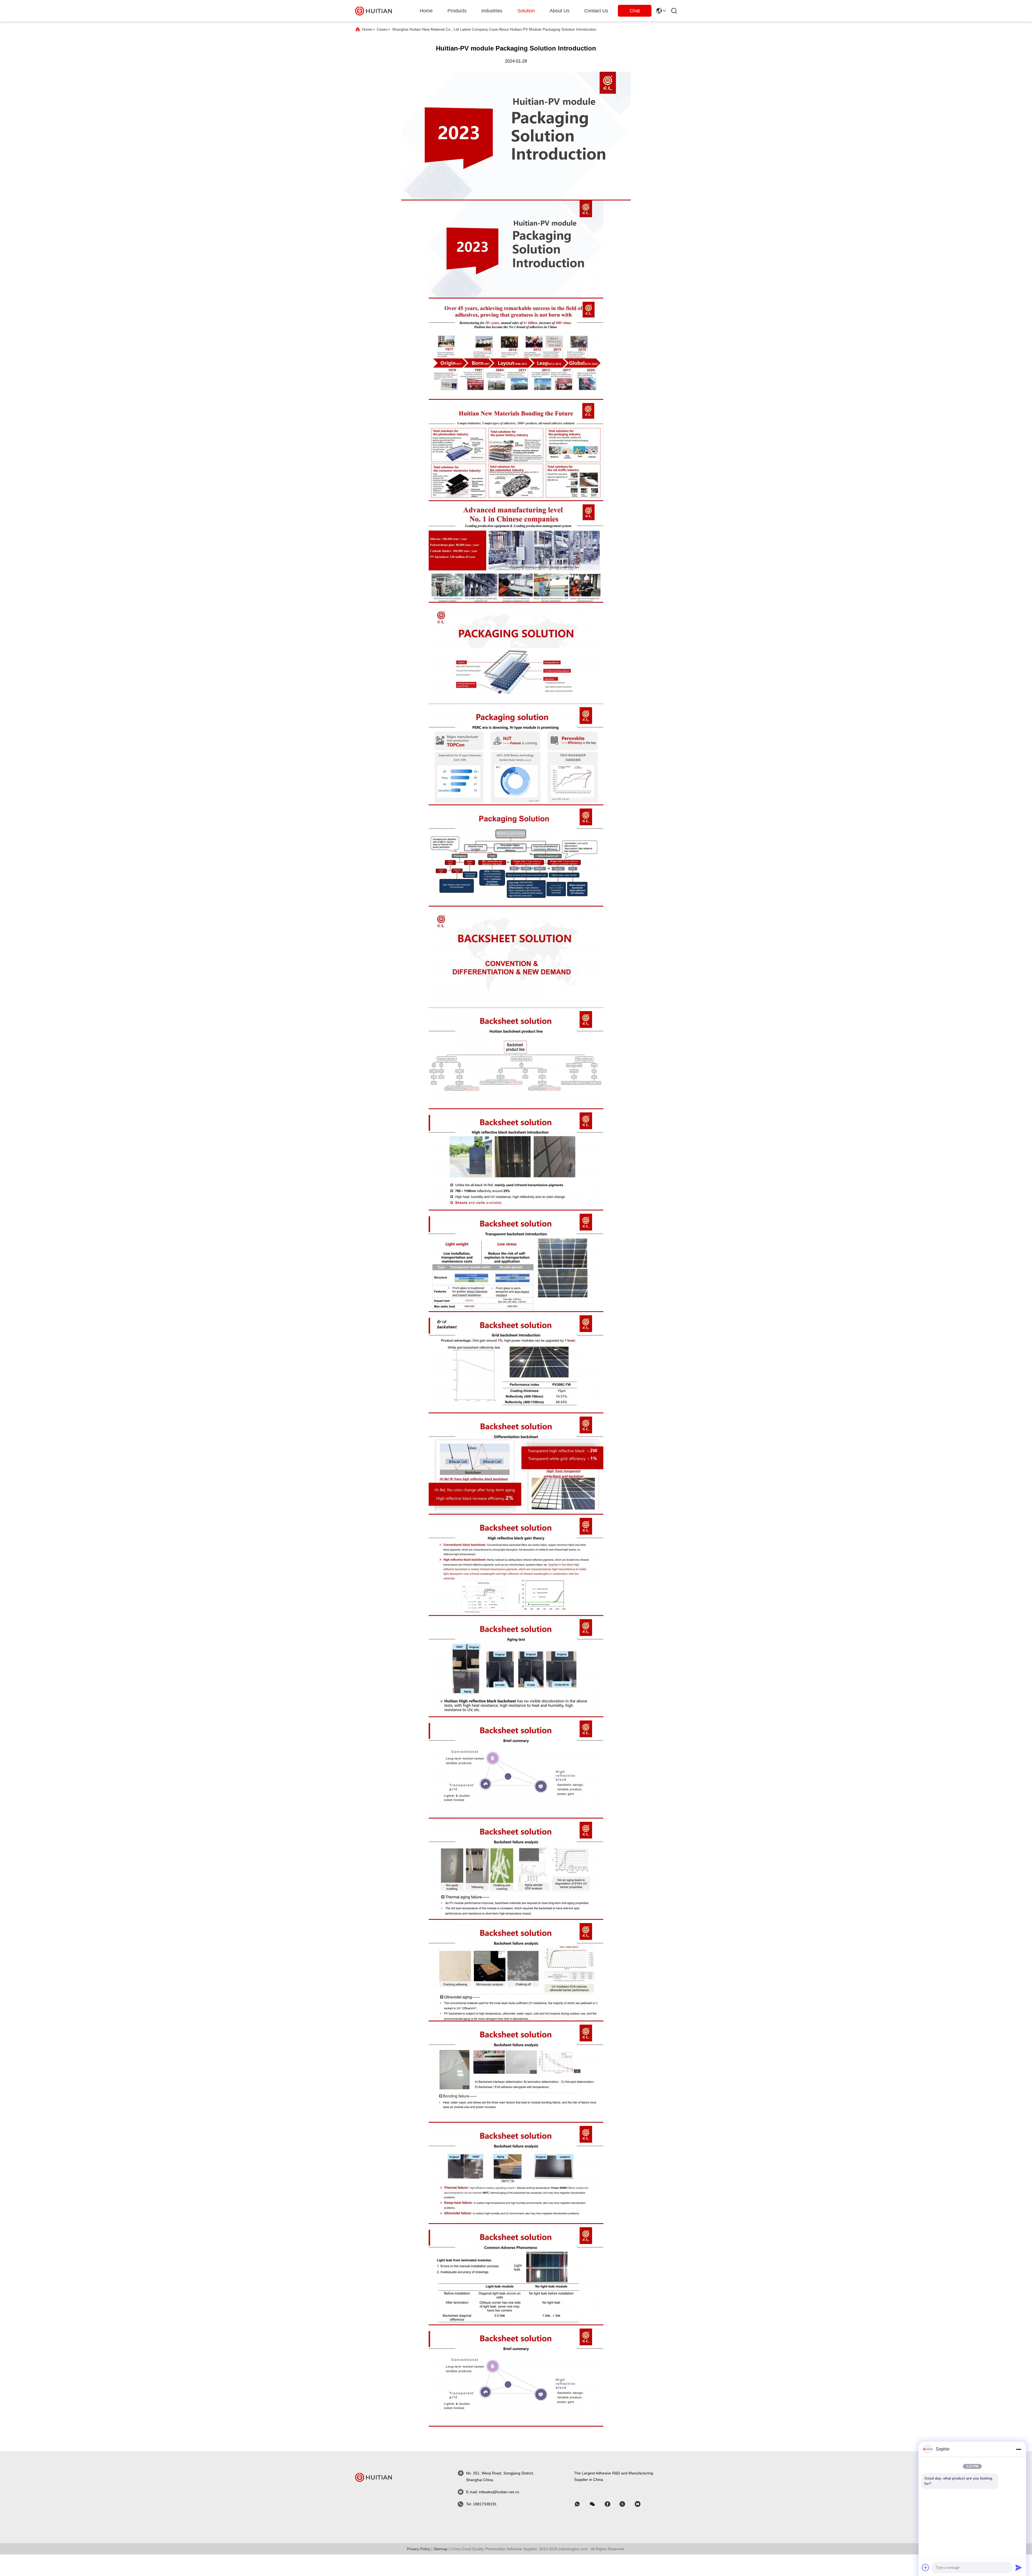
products (457, 11)
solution (526, 11)
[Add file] (926, 2567)
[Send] (1019, 2567)
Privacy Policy (419, 2549)
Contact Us (596, 11)
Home (426, 11)
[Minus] (1019, 2449)
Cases (382, 29)
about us (560, 11)
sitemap (440, 2549)
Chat (635, 11)
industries (492, 11)
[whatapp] (581, 2504)
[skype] (611, 2504)
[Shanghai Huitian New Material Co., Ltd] (374, 11)
